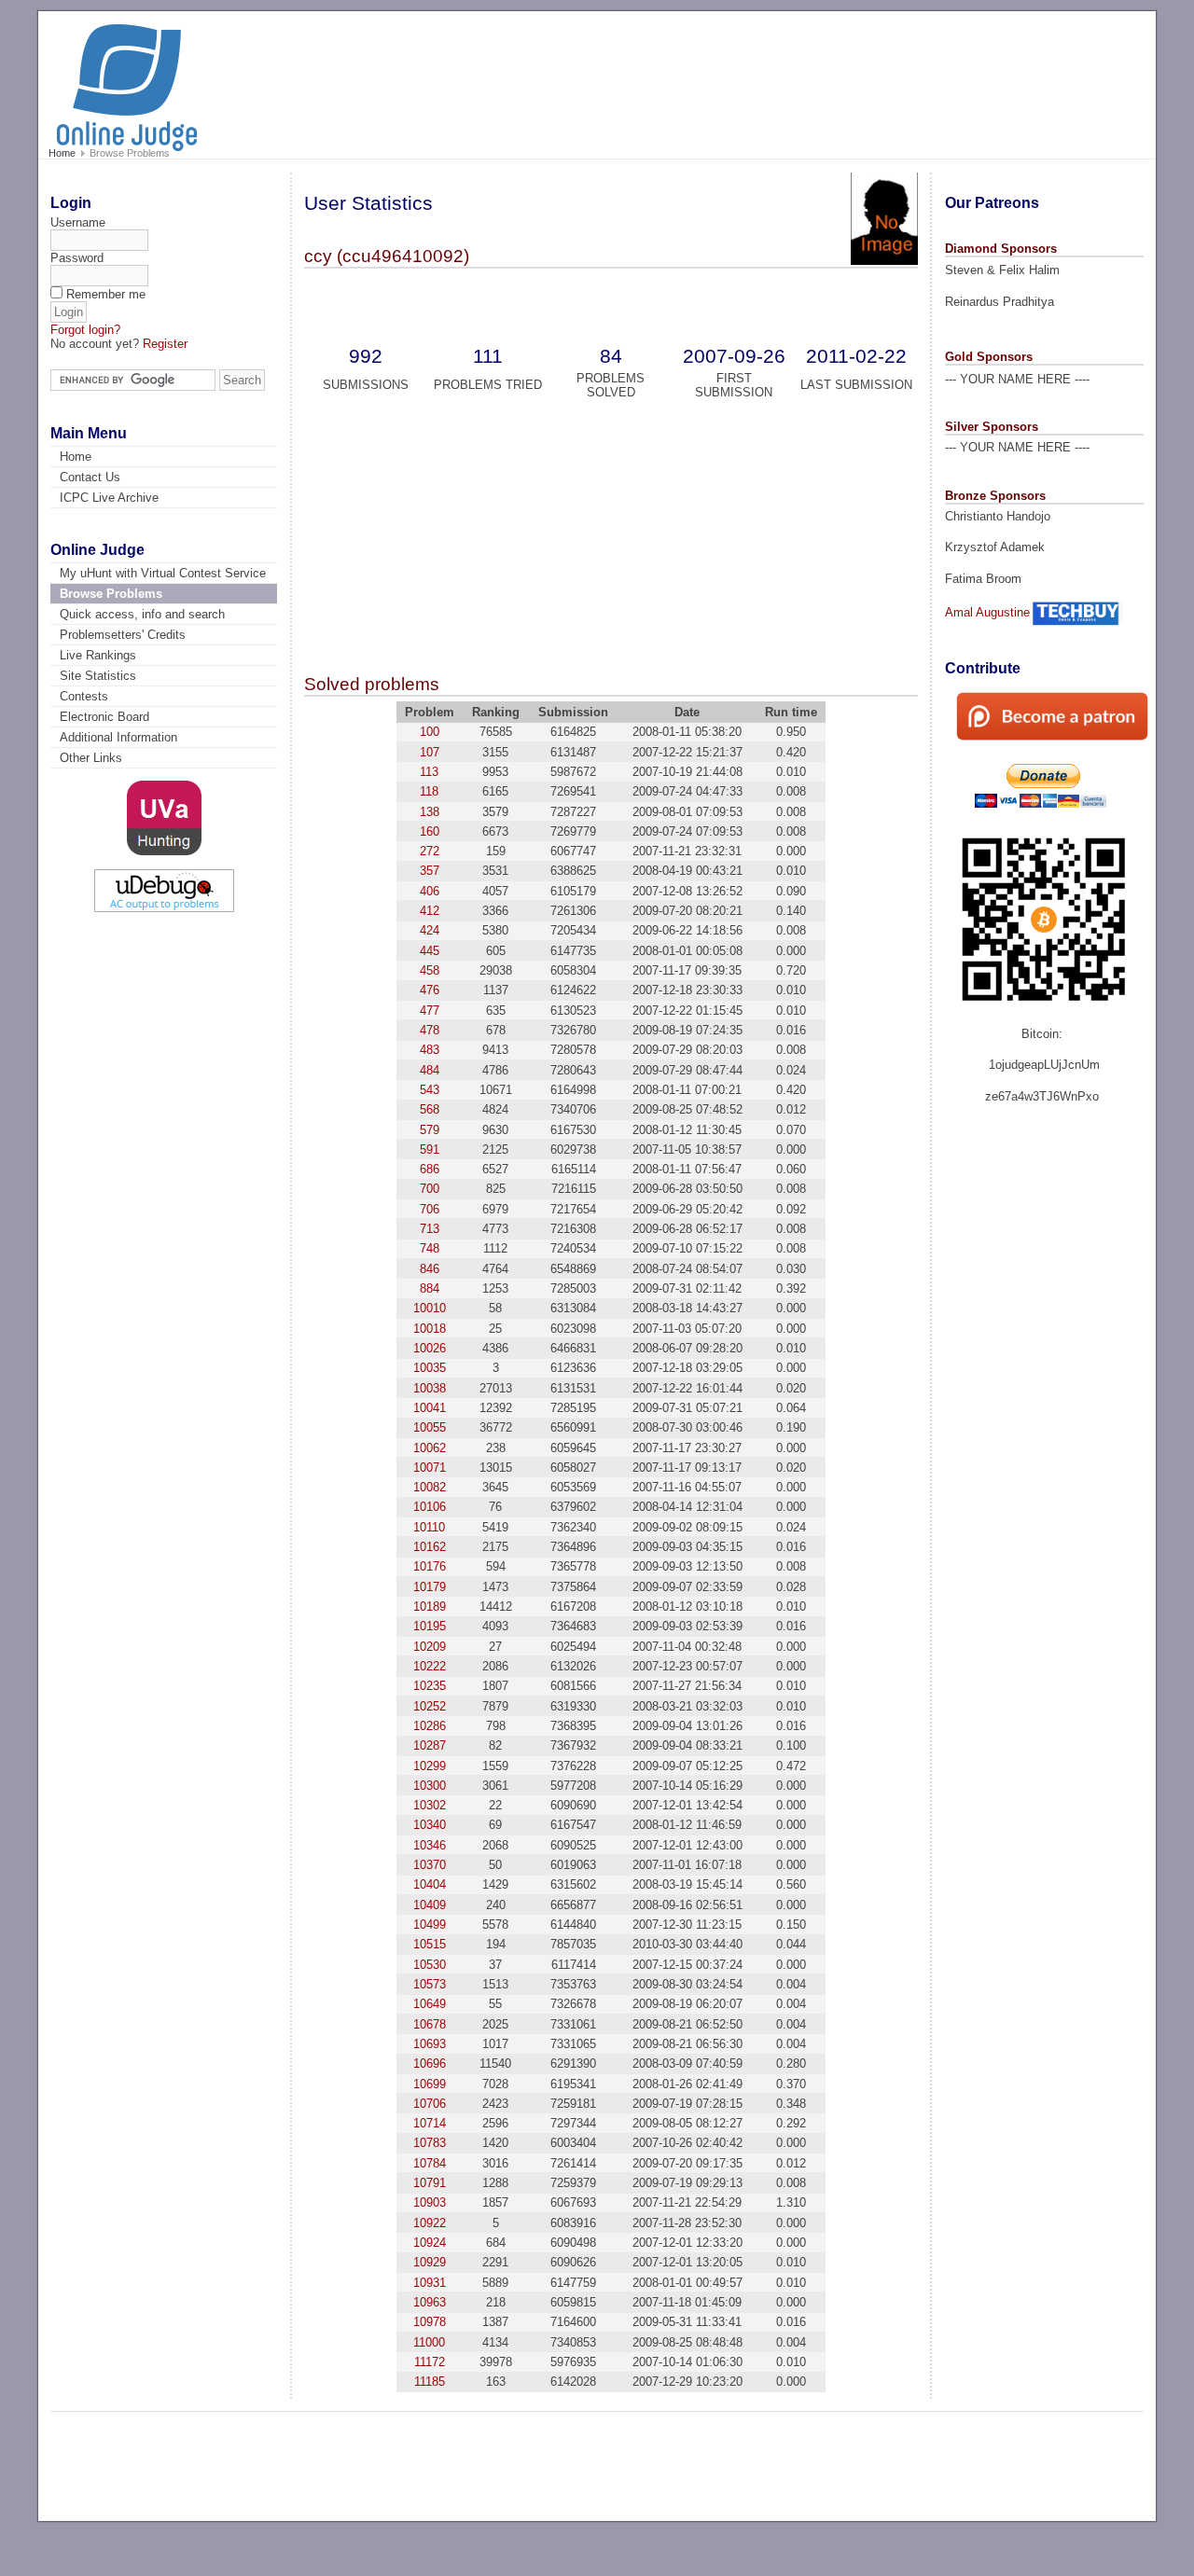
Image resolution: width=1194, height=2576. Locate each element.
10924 (430, 2243)
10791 (430, 2183)
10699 (430, 2084)
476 (430, 990)
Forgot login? (85, 330)
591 (430, 1150)
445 (430, 951)
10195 (430, 1626)
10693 (430, 2044)
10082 (430, 1487)
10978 (430, 2322)
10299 (430, 1766)
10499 (430, 1925)
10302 (430, 1805)
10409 (430, 1905)
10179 (430, 1587)
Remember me (106, 294)
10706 (430, 2104)
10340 (430, 1825)
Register (165, 344)
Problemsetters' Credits (123, 635)
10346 (430, 1845)
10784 (430, 2163)
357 (430, 871)
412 (430, 911)
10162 (430, 1547)
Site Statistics (98, 676)
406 (430, 891)
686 (430, 1169)
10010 (430, 1308)
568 (430, 1109)
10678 (430, 2024)
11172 (430, 2362)
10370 (430, 1865)
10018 (430, 1329)
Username (78, 222)
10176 (430, 1566)
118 (429, 791)
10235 (430, 1686)
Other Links (91, 758)
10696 (430, 2064)
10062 (430, 1448)
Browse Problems (111, 594)
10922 (430, 2223)
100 (430, 732)
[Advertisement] (793, 76)
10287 (430, 1745)
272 (430, 851)
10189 (430, 1607)
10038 (430, 1388)
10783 (430, 2143)
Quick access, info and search (142, 614)
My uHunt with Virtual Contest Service (163, 573)
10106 (430, 1507)
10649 (430, 2004)
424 (430, 930)
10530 (430, 1965)
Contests (84, 696)
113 (429, 772)
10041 (430, 1408)
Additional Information (118, 737)
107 (430, 752)
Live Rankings (98, 655)
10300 (430, 1786)
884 (430, 1288)
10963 (430, 2302)
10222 (430, 1666)
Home (62, 153)
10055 (430, 1427)
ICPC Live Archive (109, 498)
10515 (430, 1944)
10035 (430, 1368)
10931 (430, 2283)
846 (430, 1269)
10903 (430, 2202)
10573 (430, 1984)
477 (430, 1011)
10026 (430, 1348)
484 (430, 1070)
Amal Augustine (987, 612)
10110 (429, 1527)
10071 (430, 1468)
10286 (430, 1726)
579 (430, 1130)
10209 (430, 1647)
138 (430, 812)
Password (77, 258)
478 (430, 1030)
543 (430, 1090)
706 (430, 1209)
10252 (430, 1706)
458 (430, 970)
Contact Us (90, 477)
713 (430, 1229)
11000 (429, 2342)
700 (430, 1189)
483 (430, 1050)
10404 (430, 1884)
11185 (430, 2382)
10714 (430, 2123)
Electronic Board (104, 717)
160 (430, 831)
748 (430, 1248)
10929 (430, 2262)
